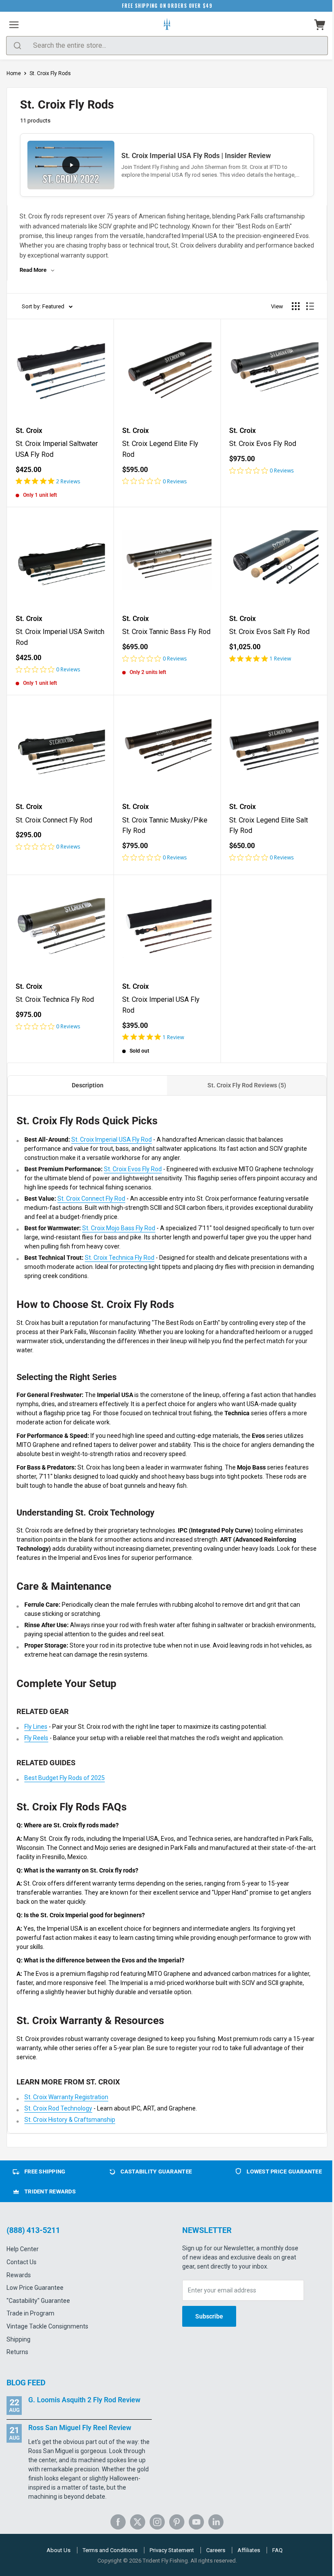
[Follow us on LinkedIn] (216, 2522)
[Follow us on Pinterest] (177, 2522)
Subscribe (209, 2316)
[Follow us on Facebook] (118, 2522)
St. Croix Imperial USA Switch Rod (60, 637)
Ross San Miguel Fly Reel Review (80, 2428)
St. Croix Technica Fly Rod (55, 999)
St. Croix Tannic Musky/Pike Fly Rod (165, 826)
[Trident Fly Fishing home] (167, 25)
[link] (60, 481)
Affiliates (249, 2550)
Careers (216, 2550)
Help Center (23, 2249)
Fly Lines (36, 1727)
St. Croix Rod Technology (58, 2108)
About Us (58, 2550)
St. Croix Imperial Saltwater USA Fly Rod (57, 449)
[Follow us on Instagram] (157, 2522)
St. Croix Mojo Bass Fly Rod (119, 1228)
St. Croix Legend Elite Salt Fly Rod (269, 826)
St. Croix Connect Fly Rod (54, 820)
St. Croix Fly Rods (50, 73)
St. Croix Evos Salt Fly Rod (269, 632)
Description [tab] (88, 1085)
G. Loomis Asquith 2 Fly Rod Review (84, 2400)
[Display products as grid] (296, 306)
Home (14, 73)
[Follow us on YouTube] (196, 2522)
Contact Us (22, 2262)
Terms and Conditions (110, 2550)
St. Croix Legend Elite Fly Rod (160, 449)
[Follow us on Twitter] (138, 2522)
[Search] (17, 46)
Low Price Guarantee (35, 2288)
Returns (17, 2352)
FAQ (277, 2550)
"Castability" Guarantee (38, 2301)
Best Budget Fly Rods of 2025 (65, 1778)
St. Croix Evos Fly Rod (263, 444)
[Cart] (320, 25)
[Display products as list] (310, 306)
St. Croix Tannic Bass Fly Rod (166, 632)
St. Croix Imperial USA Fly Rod (161, 1005)
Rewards (19, 2275)
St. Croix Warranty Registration (66, 2097)
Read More (33, 270)
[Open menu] (14, 25)
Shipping (18, 2339)
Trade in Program (30, 2313)
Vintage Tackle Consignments (47, 2326)
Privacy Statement (172, 2550)
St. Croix (29, 431)
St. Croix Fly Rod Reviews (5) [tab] (247, 1085)
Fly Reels (36, 1738)
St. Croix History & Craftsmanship (70, 2120)
